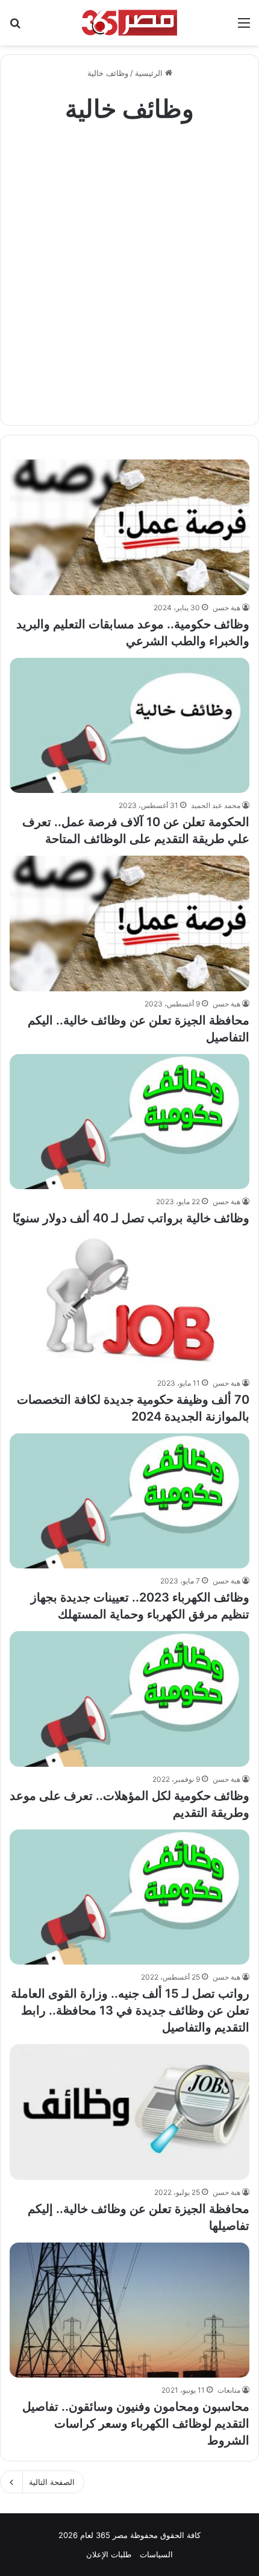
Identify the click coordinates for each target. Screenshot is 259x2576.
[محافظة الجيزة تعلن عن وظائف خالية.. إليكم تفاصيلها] (129, 2112)
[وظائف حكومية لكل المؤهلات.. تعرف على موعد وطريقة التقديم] (129, 1699)
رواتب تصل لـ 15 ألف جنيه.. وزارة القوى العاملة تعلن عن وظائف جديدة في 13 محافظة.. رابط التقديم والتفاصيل (130, 2010)
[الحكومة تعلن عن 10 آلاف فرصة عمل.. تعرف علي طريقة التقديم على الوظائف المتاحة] (129, 726)
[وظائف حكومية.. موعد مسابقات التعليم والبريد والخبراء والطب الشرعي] (129, 527)
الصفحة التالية (52, 2482)
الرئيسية (150, 73)
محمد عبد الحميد (216, 805)
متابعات (229, 2390)
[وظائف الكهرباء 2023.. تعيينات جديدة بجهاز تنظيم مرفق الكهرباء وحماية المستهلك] (129, 1501)
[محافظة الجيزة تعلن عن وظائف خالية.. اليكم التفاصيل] (129, 923)
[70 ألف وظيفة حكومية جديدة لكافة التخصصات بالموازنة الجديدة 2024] (129, 1303)
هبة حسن (226, 608)
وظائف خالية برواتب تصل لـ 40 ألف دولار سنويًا (131, 1218)
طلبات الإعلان (109, 2554)
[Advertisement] (129, 268)
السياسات (156, 2554)
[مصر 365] (129, 23)
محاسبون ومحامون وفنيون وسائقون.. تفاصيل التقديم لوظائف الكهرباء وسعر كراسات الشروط (136, 2423)
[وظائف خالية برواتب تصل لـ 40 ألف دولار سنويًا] (129, 1122)
